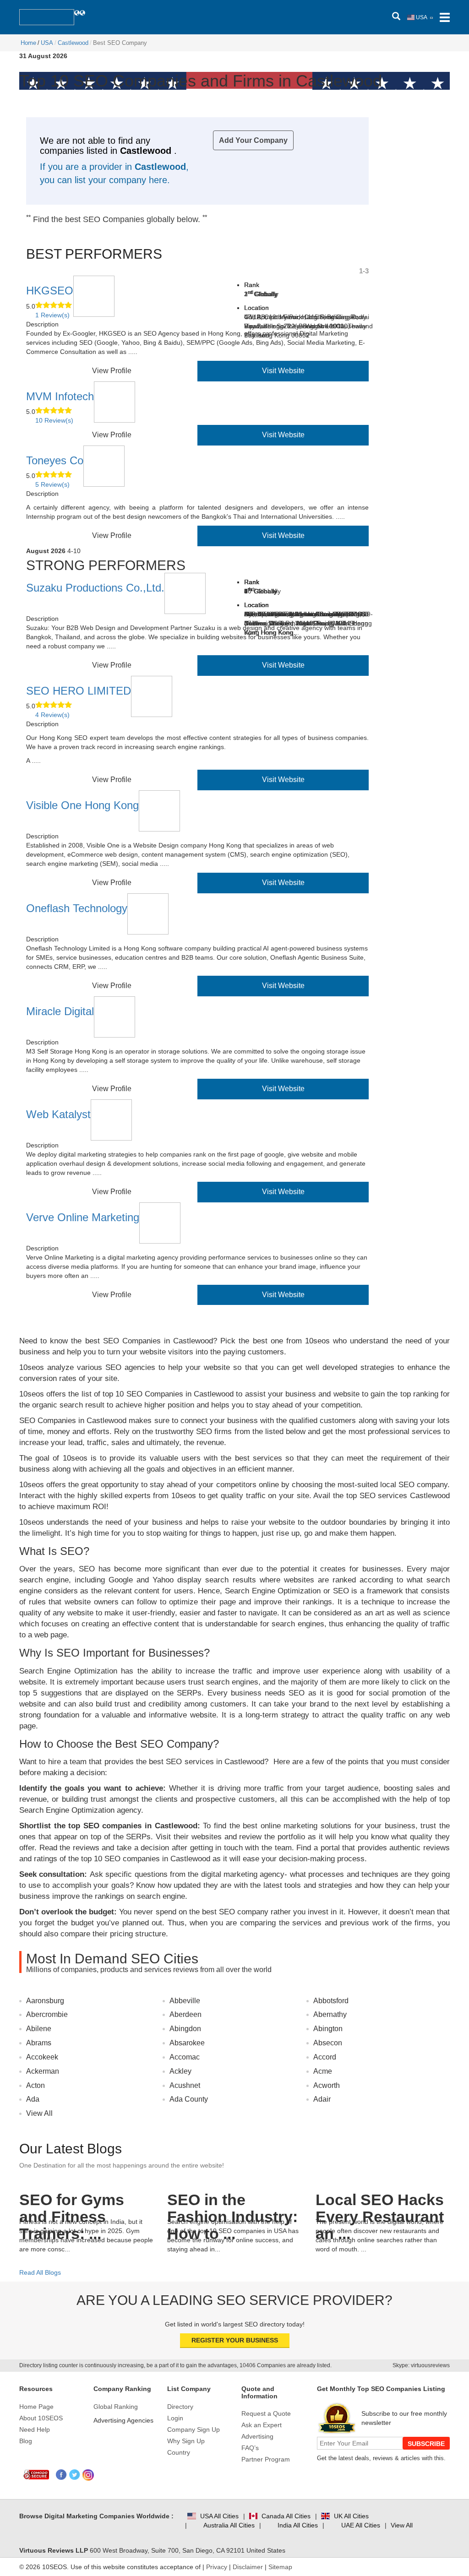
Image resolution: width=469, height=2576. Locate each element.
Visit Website (283, 371)
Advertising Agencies (123, 2420)
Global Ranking (116, 2407)
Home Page (36, 2407)
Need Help (35, 2429)
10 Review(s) (54, 420)
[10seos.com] (47, 17)
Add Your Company (253, 140)
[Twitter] (75, 2475)
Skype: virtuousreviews (421, 2365)
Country (179, 2452)
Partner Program (266, 2459)
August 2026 (46, 551)
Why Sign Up (186, 2441)
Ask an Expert (262, 2425)
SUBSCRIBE (426, 2444)
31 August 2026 (43, 56)
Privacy (217, 2567)
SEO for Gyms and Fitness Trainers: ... (72, 2202)
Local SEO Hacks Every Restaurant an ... (380, 2202)
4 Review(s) (52, 715)
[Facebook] (62, 2475)
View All (39, 2113)
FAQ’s (250, 2448)
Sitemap (280, 2567)
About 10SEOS (41, 2418)
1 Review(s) (52, 315)
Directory (180, 2407)
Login (175, 2418)
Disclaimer (248, 2567)
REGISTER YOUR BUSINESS (235, 2340)
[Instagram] (88, 2475)
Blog (26, 2441)
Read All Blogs (40, 2272)
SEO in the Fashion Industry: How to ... (232, 2202)
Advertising (257, 2436)
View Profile (112, 371)
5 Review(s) (52, 484)
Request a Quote (266, 2413)
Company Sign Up (194, 2429)
